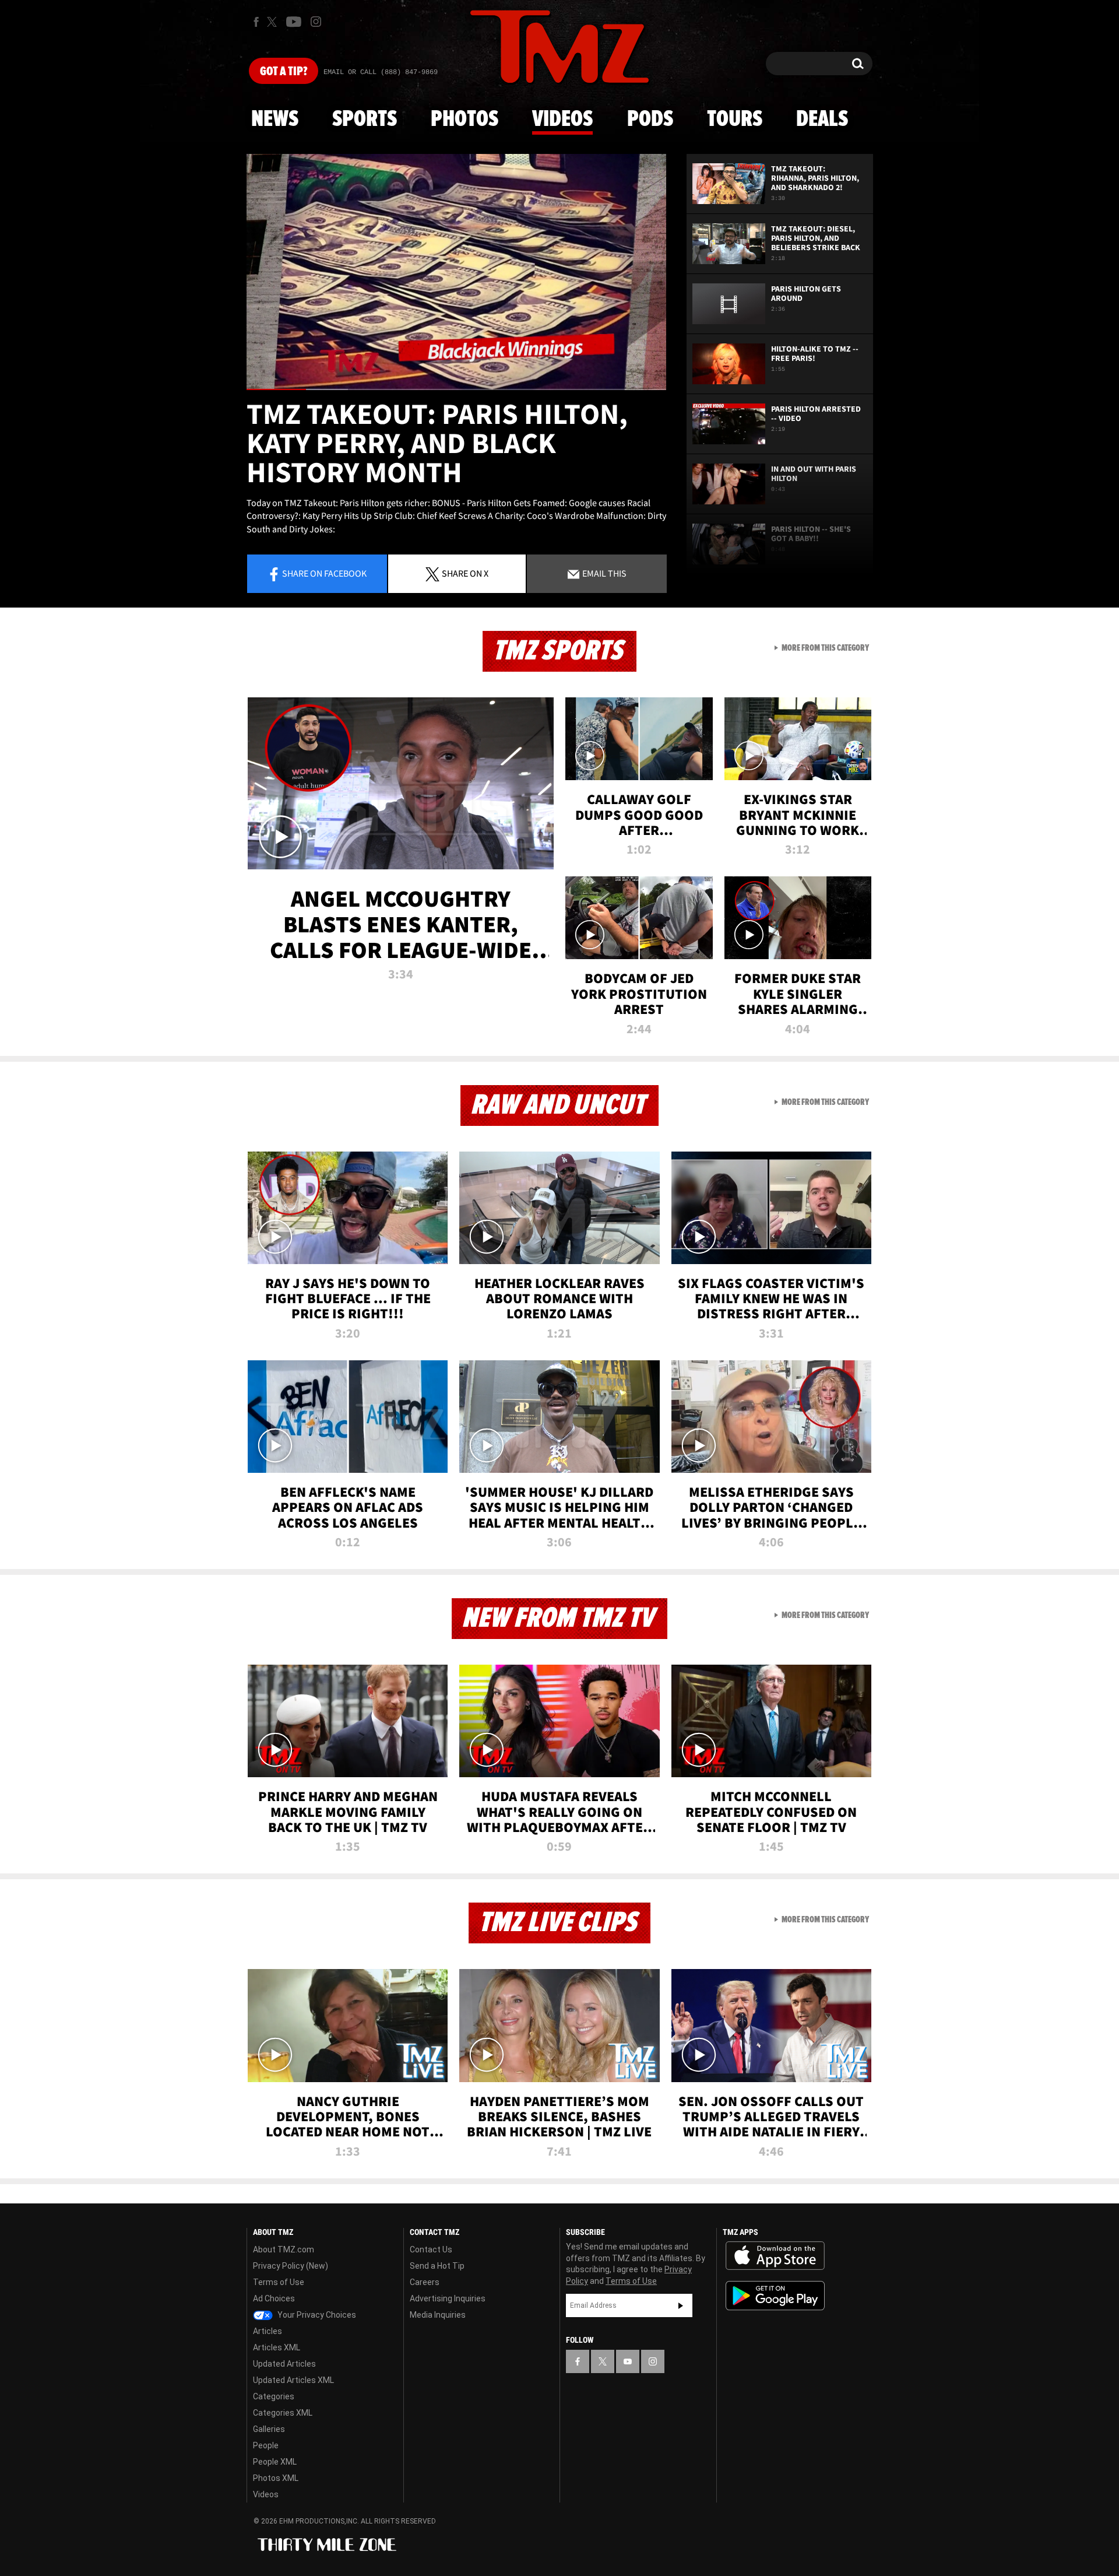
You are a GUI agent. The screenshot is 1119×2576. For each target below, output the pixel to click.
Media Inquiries (438, 2315)
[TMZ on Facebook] (256, 22)
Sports (365, 120)
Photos (465, 120)
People (266, 2445)
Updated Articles (284, 2364)
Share (324, 573)
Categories (274, 2396)
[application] (456, 272)
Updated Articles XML (293, 2380)
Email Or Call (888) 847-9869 (381, 72)
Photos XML (276, 2478)
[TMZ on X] (274, 22)
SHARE (465, 573)
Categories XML (283, 2413)
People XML (275, 2462)
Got (284, 72)
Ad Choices (274, 2298)
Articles (268, 2331)
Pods (650, 120)
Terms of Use (279, 2282)
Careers (425, 2282)
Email (604, 573)
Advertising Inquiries (448, 2298)
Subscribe (681, 2305)
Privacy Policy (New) (291, 2266)
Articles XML (277, 2347)
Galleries (269, 2429)
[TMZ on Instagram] (316, 22)
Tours (735, 120)
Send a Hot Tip (437, 2266)
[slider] (456, 389)
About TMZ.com (284, 2249)
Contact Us (431, 2249)
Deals (822, 120)
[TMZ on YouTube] (628, 2361)
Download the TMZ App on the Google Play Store (775, 2296)
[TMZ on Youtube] (294, 22)
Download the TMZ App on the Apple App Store (775, 2256)
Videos (562, 120)
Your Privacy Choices (316, 2315)
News (275, 120)
